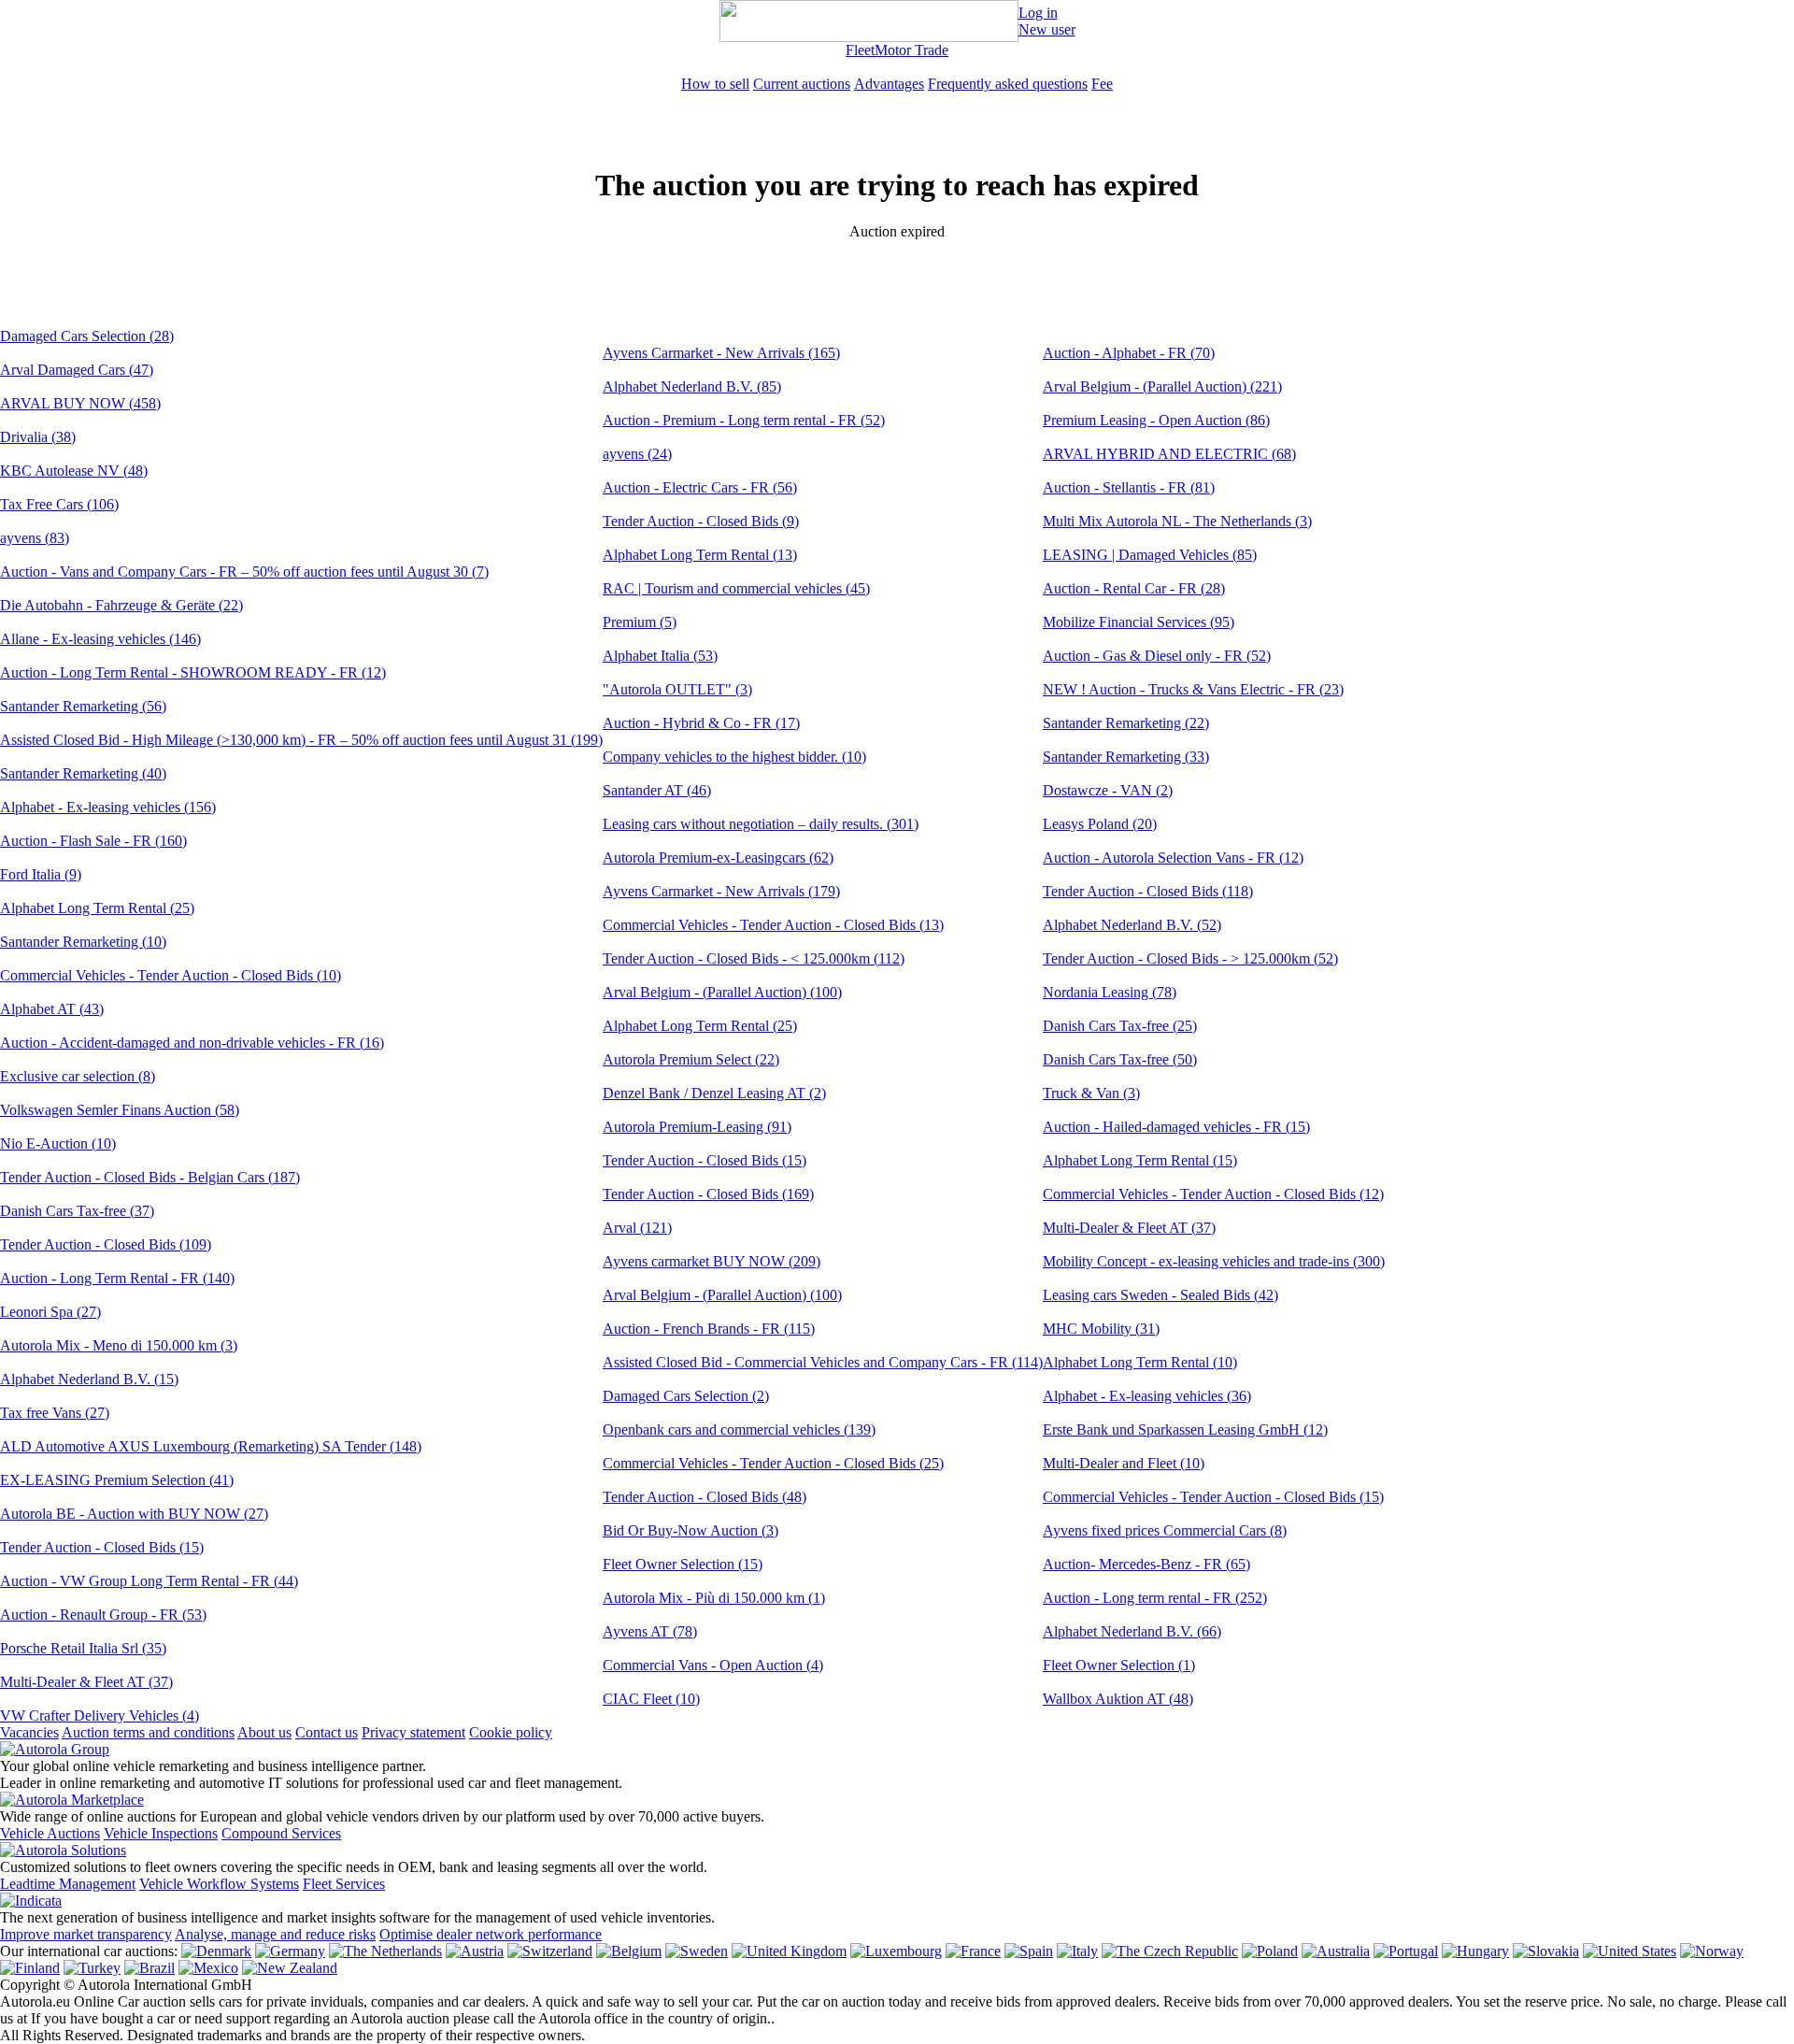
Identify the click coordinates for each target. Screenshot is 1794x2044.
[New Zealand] (290, 1968)
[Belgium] (629, 1951)
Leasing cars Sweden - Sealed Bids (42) (1160, 1295)
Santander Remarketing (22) (1126, 723)
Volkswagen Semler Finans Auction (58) (120, 1110)
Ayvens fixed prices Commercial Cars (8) (1165, 1530)
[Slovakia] (1546, 1951)
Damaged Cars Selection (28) (87, 336)
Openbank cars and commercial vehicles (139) (739, 1429)
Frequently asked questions (1008, 84)
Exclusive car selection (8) (78, 1076)
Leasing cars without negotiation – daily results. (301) (761, 824)
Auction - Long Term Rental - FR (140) (117, 1278)
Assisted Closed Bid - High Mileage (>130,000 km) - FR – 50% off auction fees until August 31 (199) (301, 740)
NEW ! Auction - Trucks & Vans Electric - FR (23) (1193, 689)
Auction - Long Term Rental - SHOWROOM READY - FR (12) (193, 672)
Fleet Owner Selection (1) (1119, 1665)
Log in (1038, 13)
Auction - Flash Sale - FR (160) (93, 841)
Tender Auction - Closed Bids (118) (1148, 891)
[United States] (1630, 1951)
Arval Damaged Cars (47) (77, 370)
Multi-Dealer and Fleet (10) (1124, 1463)
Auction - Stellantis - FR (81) (1129, 487)
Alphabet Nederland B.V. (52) (1132, 925)
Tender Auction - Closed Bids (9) (701, 521)
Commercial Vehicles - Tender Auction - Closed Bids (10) (171, 975)
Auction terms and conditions (148, 1732)
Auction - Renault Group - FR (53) (103, 1615)
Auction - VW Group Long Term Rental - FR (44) (149, 1581)
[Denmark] (216, 1951)
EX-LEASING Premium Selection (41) (117, 1480)
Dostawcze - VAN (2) (1108, 790)
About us (264, 1732)
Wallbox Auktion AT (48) (1118, 1699)
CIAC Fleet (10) (651, 1699)
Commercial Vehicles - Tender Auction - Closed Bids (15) (1213, 1497)
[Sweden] (697, 1951)
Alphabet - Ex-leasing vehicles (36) (1147, 1396)
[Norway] (1712, 1951)
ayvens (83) (35, 538)
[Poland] (1270, 1951)
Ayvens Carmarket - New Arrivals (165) (721, 353)
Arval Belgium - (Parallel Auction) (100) (722, 992)
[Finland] (30, 1968)
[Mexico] (208, 1968)
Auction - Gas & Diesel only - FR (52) (1157, 656)
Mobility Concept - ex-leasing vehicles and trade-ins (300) (1214, 1261)
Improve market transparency (86, 1934)
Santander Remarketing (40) (83, 773)
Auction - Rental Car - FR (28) (1134, 588)
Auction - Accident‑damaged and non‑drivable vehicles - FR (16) (192, 1043)
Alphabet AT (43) (52, 1009)
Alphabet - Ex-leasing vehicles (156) (108, 807)
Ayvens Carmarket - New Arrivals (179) (721, 891)
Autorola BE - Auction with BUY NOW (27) (134, 1514)
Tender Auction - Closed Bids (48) (705, 1497)
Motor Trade (911, 50)
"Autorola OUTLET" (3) (677, 689)
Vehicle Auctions (50, 1833)
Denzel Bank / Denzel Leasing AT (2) (714, 1093)
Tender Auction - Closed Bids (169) (708, 1194)
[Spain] (1029, 1951)
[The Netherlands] (385, 1951)
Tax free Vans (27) (55, 1413)
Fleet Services (344, 1884)
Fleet (860, 50)
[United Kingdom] (789, 1951)
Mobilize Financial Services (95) (1139, 622)
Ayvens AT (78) (650, 1631)
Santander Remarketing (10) (83, 942)
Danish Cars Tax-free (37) (77, 1211)
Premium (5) (640, 622)
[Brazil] (149, 1968)
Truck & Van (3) (1091, 1093)
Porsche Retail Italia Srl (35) (83, 1648)
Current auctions (802, 84)
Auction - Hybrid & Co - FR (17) (701, 723)
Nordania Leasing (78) (1110, 992)
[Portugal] (1406, 1951)
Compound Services (281, 1833)
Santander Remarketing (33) (1126, 757)
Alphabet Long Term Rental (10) (1140, 1362)
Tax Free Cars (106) (59, 504)
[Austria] (475, 1951)
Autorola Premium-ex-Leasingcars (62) (718, 858)
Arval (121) (637, 1228)
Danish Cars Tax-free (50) (1120, 1059)
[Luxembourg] (896, 1951)
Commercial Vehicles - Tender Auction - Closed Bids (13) (773, 925)
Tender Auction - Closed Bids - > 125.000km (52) (1190, 958)
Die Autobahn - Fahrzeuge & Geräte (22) (121, 605)
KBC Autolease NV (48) (74, 471)
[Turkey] (92, 1968)
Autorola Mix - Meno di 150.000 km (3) (119, 1345)
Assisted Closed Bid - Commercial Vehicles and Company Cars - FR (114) (823, 1362)
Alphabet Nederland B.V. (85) (692, 386)
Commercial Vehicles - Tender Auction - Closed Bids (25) (773, 1463)
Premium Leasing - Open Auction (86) (1156, 420)
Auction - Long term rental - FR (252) (1155, 1598)
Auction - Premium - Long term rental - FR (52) (744, 420)
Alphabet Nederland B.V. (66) (1132, 1631)
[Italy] (1077, 1951)
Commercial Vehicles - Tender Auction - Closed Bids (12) (1213, 1194)
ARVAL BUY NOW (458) (80, 403)
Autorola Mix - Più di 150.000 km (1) (714, 1598)
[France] (973, 1951)
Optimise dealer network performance (491, 1934)
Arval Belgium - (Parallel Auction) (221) (1162, 386)
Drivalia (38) (38, 437)
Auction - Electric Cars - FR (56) (700, 487)
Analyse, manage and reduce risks (275, 1934)
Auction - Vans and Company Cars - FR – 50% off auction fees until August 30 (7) (244, 572)
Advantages (889, 84)
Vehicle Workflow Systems (219, 1884)
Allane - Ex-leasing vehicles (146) (100, 639)
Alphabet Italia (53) (660, 656)
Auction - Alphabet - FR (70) (1129, 353)
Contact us (327, 1732)
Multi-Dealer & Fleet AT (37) (86, 1682)
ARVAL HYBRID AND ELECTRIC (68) (1169, 454)
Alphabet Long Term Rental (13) (700, 555)
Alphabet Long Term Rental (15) (1140, 1160)
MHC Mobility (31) (1101, 1329)
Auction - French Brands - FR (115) (709, 1329)
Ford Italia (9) (41, 874)
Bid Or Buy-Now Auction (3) (691, 1530)
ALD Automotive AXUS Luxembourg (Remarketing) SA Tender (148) (211, 1446)
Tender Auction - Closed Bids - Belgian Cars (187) (150, 1177)
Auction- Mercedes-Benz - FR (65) (1146, 1564)
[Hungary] (1475, 1951)
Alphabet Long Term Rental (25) (97, 908)
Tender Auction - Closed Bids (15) (102, 1547)
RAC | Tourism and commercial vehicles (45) (736, 588)
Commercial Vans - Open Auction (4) (713, 1665)
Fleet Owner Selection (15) (683, 1564)
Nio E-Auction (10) (58, 1143)
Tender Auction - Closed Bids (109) (106, 1244)
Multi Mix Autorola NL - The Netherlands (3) (1177, 521)
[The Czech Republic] (1170, 1951)
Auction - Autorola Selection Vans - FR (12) (1173, 858)
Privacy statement (413, 1732)
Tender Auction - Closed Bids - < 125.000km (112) (754, 958)
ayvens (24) (637, 454)
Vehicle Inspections (161, 1833)
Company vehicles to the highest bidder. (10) (734, 757)
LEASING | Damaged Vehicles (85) (1150, 555)
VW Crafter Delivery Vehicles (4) (100, 1715)
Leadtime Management (68, 1884)
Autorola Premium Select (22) (691, 1059)
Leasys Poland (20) (1100, 824)
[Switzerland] (550, 1951)
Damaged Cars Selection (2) (686, 1396)
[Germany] (290, 1951)
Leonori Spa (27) (50, 1312)
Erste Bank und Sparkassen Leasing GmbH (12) (1185, 1429)
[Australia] (1336, 1951)
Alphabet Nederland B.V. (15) (89, 1379)
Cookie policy (511, 1732)
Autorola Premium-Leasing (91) (697, 1127)
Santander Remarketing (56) (83, 706)
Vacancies (29, 1732)
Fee (1102, 84)
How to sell (715, 84)
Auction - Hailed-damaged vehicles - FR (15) (1176, 1127)
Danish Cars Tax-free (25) (1120, 1026)
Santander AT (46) (657, 790)
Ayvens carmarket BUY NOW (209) (712, 1261)
